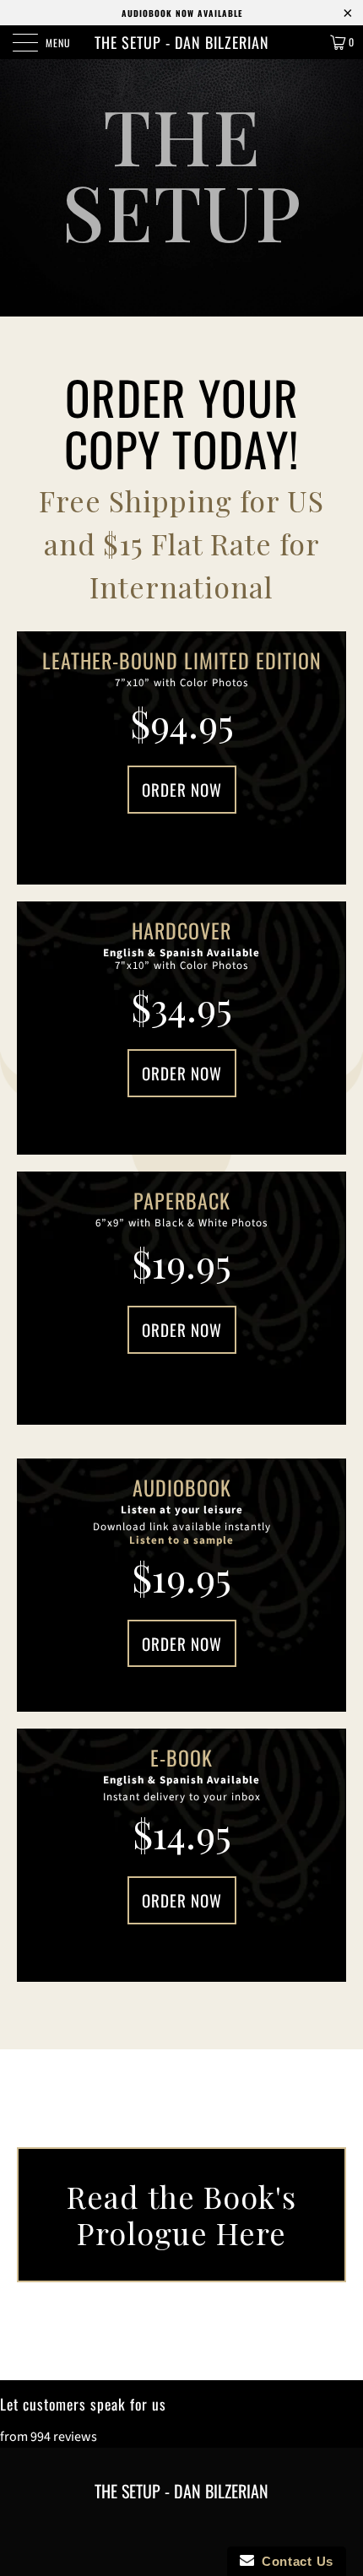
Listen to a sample (181, 1540)
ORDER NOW (182, 789)
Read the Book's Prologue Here (181, 2214)
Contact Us (294, 2561)
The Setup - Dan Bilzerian (182, 42)
